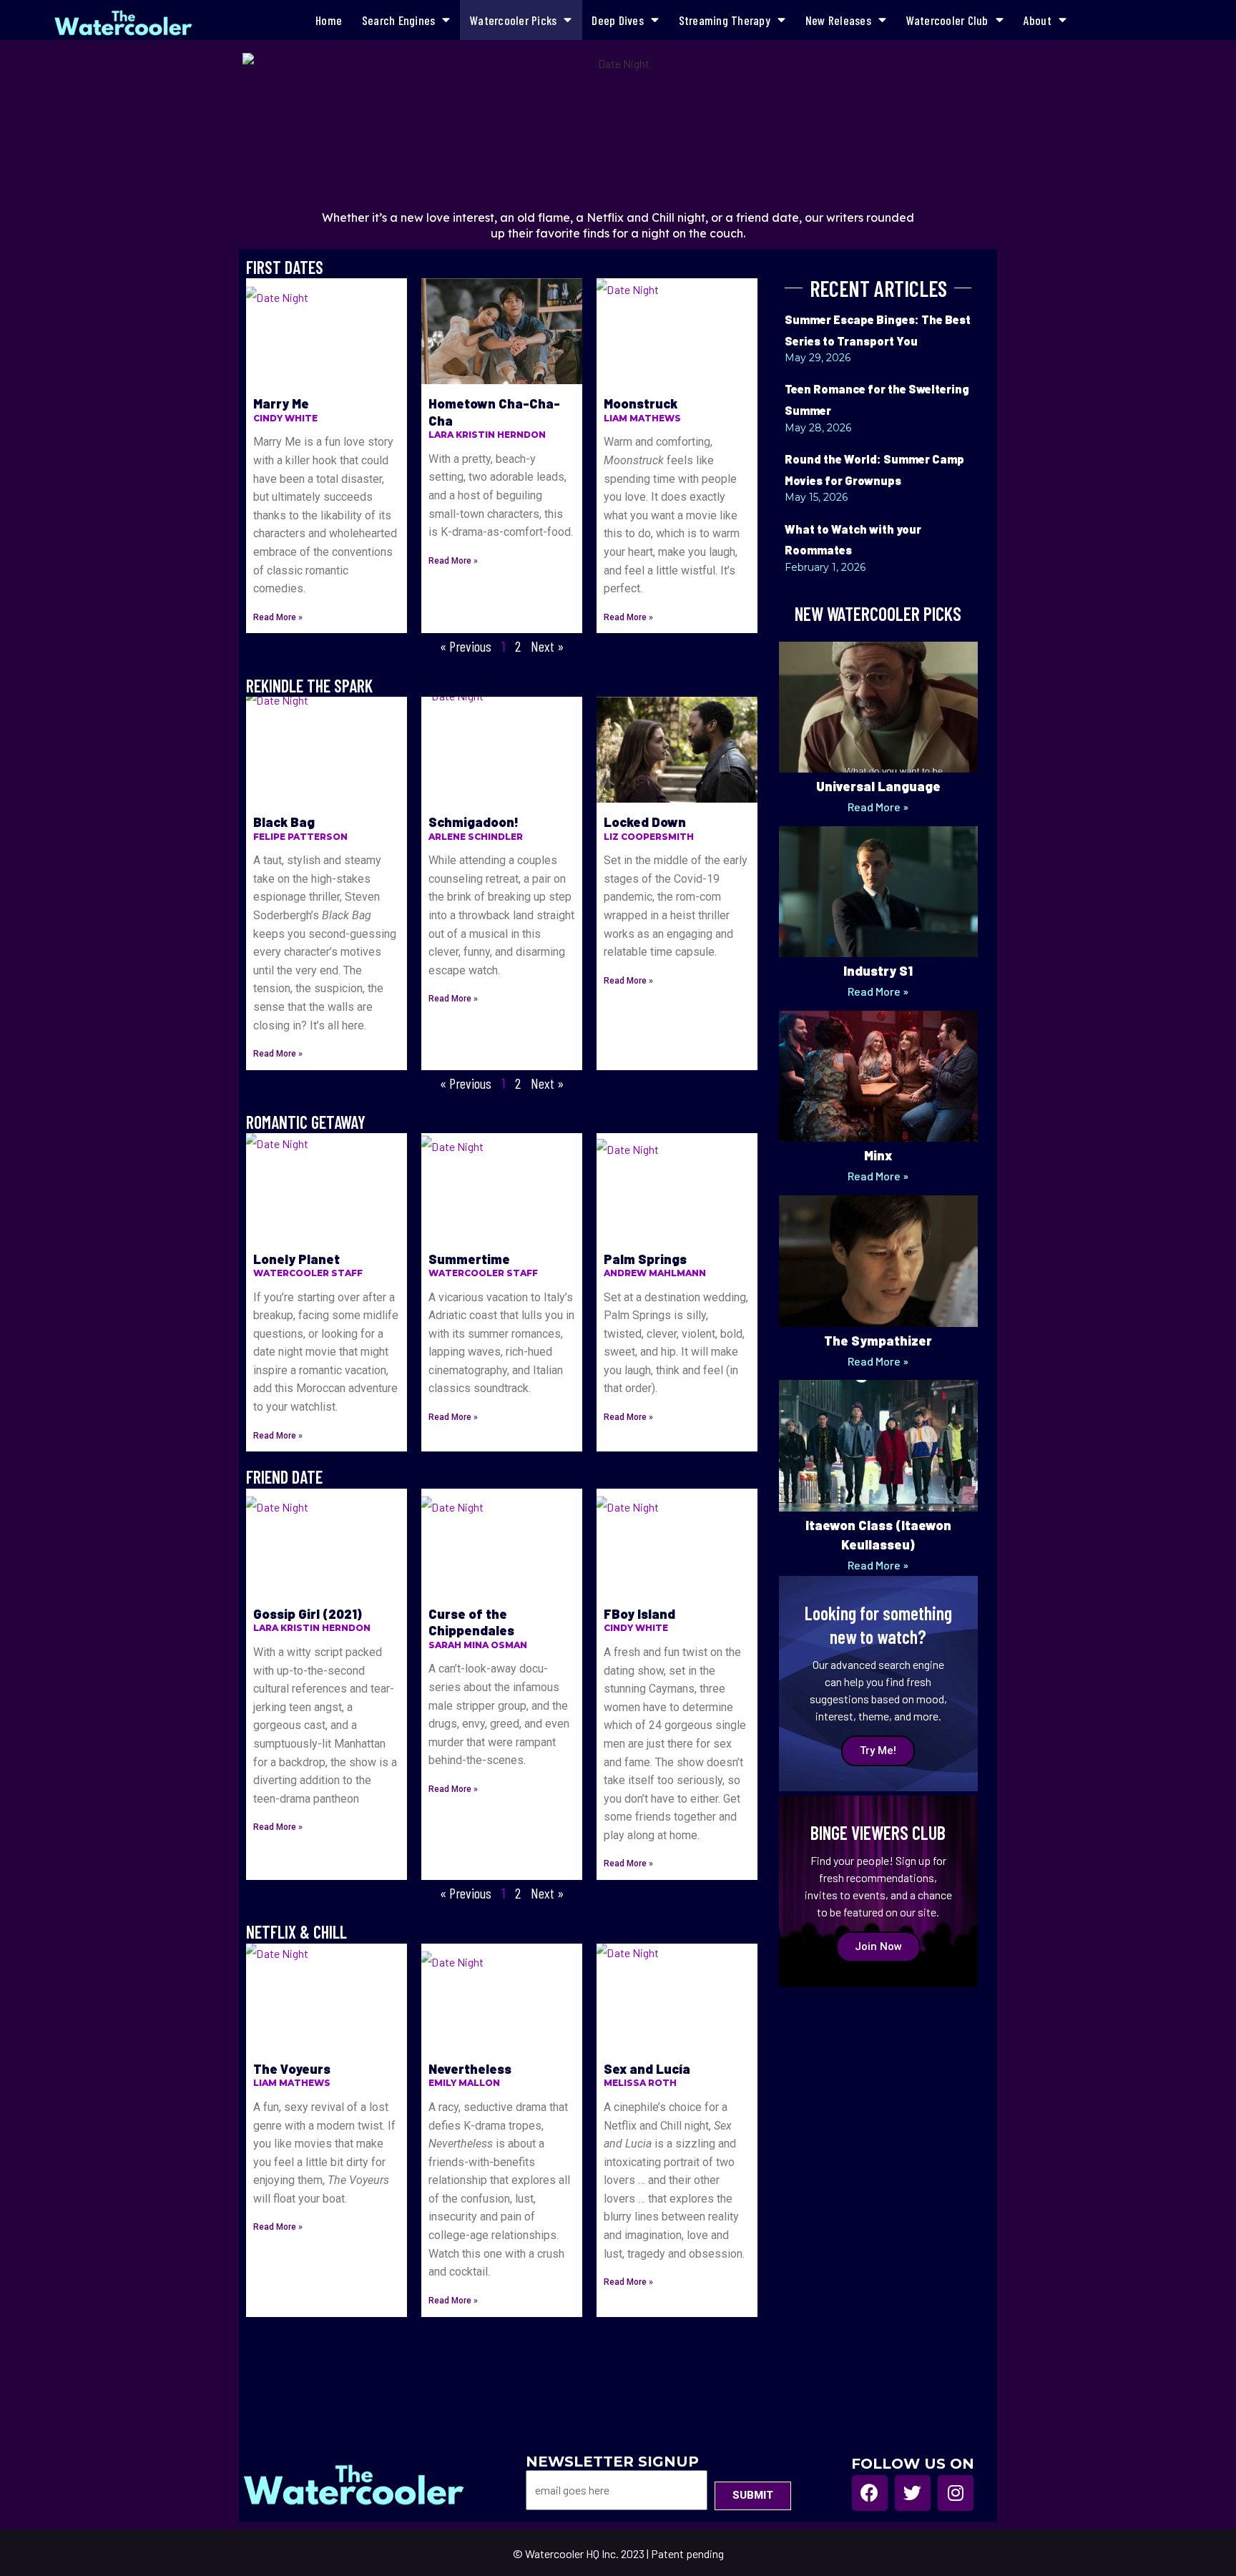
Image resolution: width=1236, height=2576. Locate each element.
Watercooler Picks (513, 20)
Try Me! (878, 1750)
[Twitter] (913, 2493)
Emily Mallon (464, 2083)
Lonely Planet (296, 1259)
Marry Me (281, 403)
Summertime (469, 1259)
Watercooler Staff (308, 1273)
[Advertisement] (878, 2209)
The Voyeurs (292, 2069)
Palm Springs (645, 1259)
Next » (547, 646)
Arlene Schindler (476, 837)
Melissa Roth (640, 2083)
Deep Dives (618, 20)
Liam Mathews (642, 418)
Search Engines (399, 20)
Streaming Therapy (725, 20)
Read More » (278, 617)
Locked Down (645, 822)
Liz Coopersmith (649, 837)
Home (329, 20)
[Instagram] (956, 2493)
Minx (878, 1155)
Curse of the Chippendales (471, 1622)
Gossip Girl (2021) (308, 1614)
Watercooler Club (947, 20)
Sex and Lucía (647, 2069)
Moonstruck (641, 403)
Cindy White (285, 418)
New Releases (838, 20)
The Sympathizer (878, 1341)
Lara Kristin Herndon (487, 435)
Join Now (878, 1946)
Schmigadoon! (474, 822)
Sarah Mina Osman (478, 1645)
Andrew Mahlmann (655, 1273)
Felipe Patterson (300, 837)
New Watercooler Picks (878, 613)
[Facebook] (870, 2493)
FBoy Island (639, 1614)
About (1038, 20)
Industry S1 (878, 971)
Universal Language (878, 786)
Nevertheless (470, 2069)
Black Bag (284, 822)
